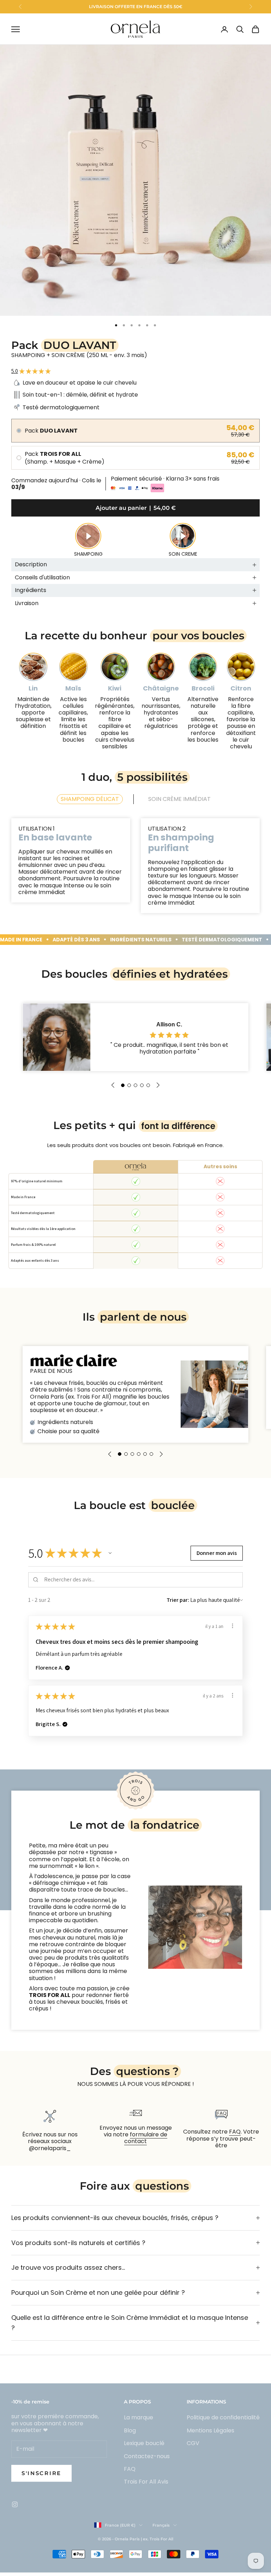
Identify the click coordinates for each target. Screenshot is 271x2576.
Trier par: (178, 1600)
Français (161, 2525)
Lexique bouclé (144, 2443)
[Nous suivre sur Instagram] (15, 2504)
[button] (123, 1085)
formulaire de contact (146, 2138)
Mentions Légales (210, 2430)
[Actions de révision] (233, 1626)
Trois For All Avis (146, 2482)
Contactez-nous (147, 2456)
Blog (130, 2430)
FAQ (235, 2132)
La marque (138, 2417)
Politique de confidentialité (223, 2417)
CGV (193, 2443)
